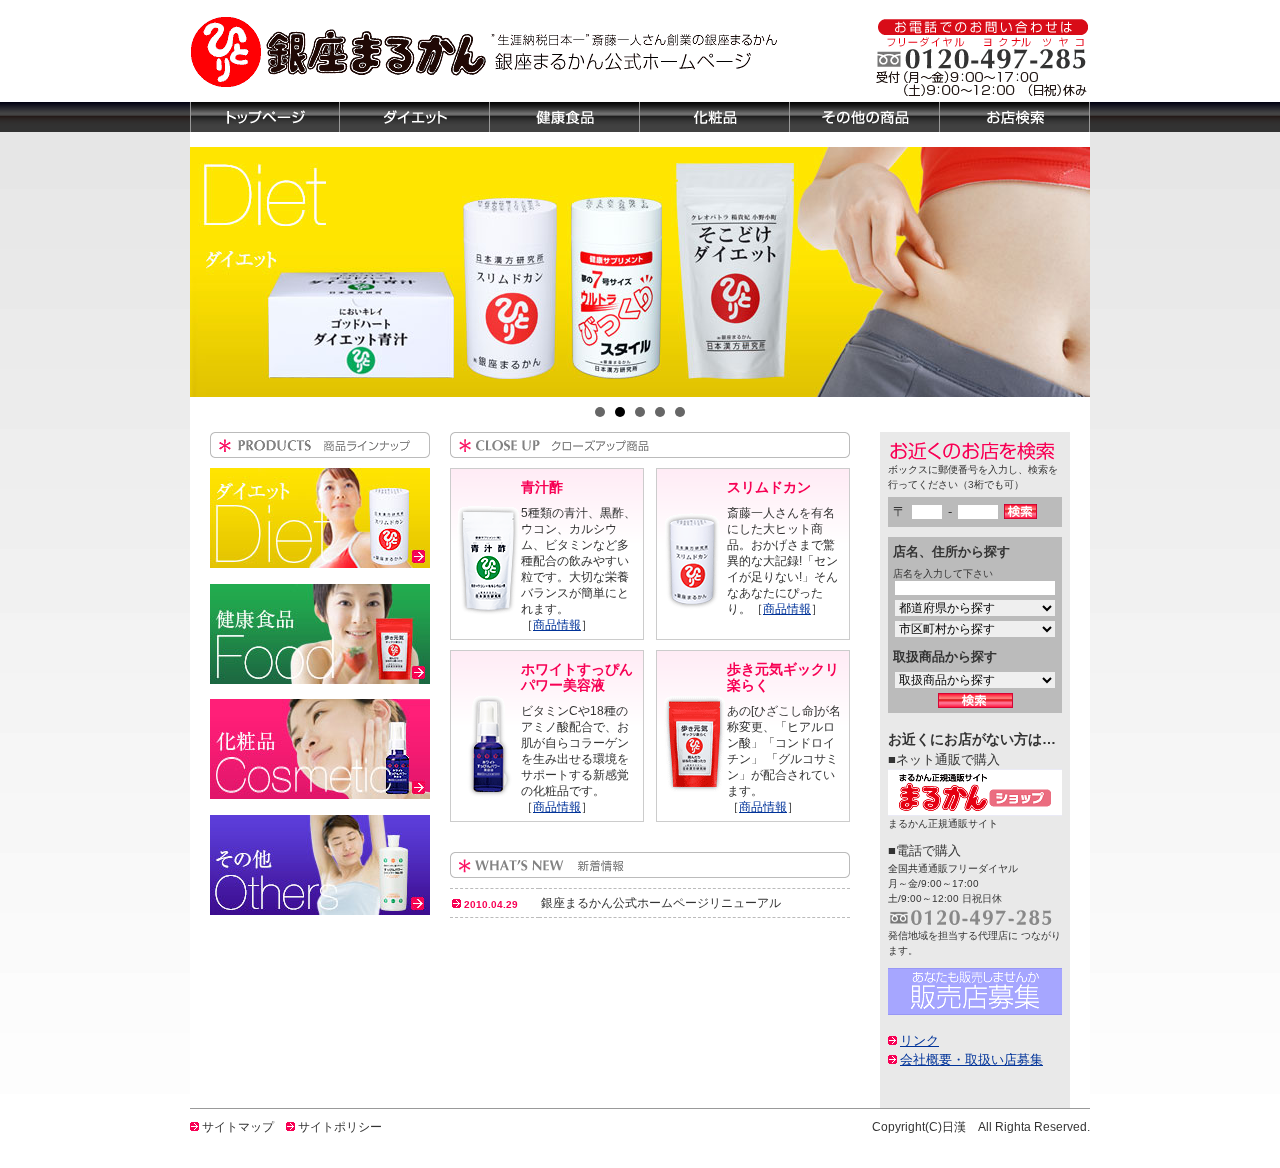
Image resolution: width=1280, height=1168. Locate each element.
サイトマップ (238, 1127)
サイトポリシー (340, 1127)
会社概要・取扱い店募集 (971, 1059)
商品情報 (557, 625)
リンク (919, 1040)
